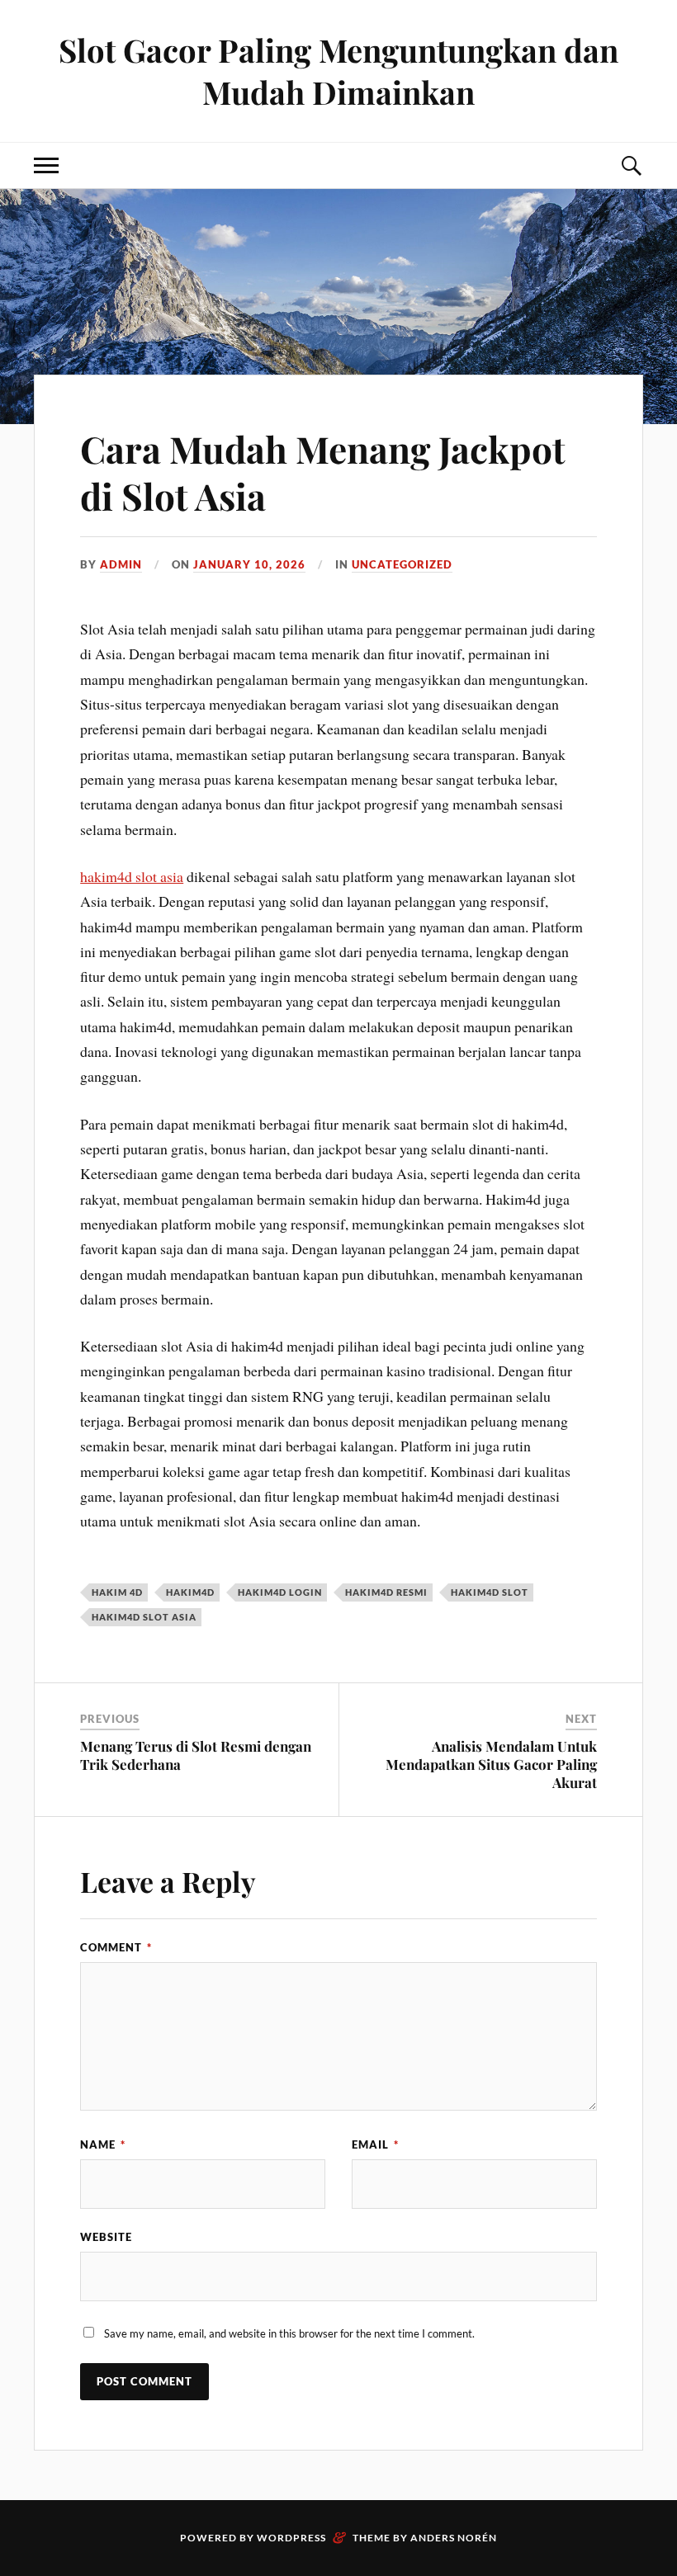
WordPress (291, 2538)
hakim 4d (117, 1592)
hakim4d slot (490, 1592)
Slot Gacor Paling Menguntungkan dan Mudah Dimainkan (338, 71)
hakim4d (190, 1592)
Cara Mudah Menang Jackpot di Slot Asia (323, 472)
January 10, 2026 (249, 564)
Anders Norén (454, 2538)
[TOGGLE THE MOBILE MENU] (46, 165)
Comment (116, 1947)
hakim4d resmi (386, 1592)
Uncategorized (402, 564)
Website (106, 2237)
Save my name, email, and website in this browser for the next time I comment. (289, 2333)
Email (375, 2144)
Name (103, 2144)
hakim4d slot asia (132, 876)
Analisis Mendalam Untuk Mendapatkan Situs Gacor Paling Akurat (491, 1764)
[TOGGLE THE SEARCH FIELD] (631, 165)
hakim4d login (280, 1592)
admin (121, 564)
